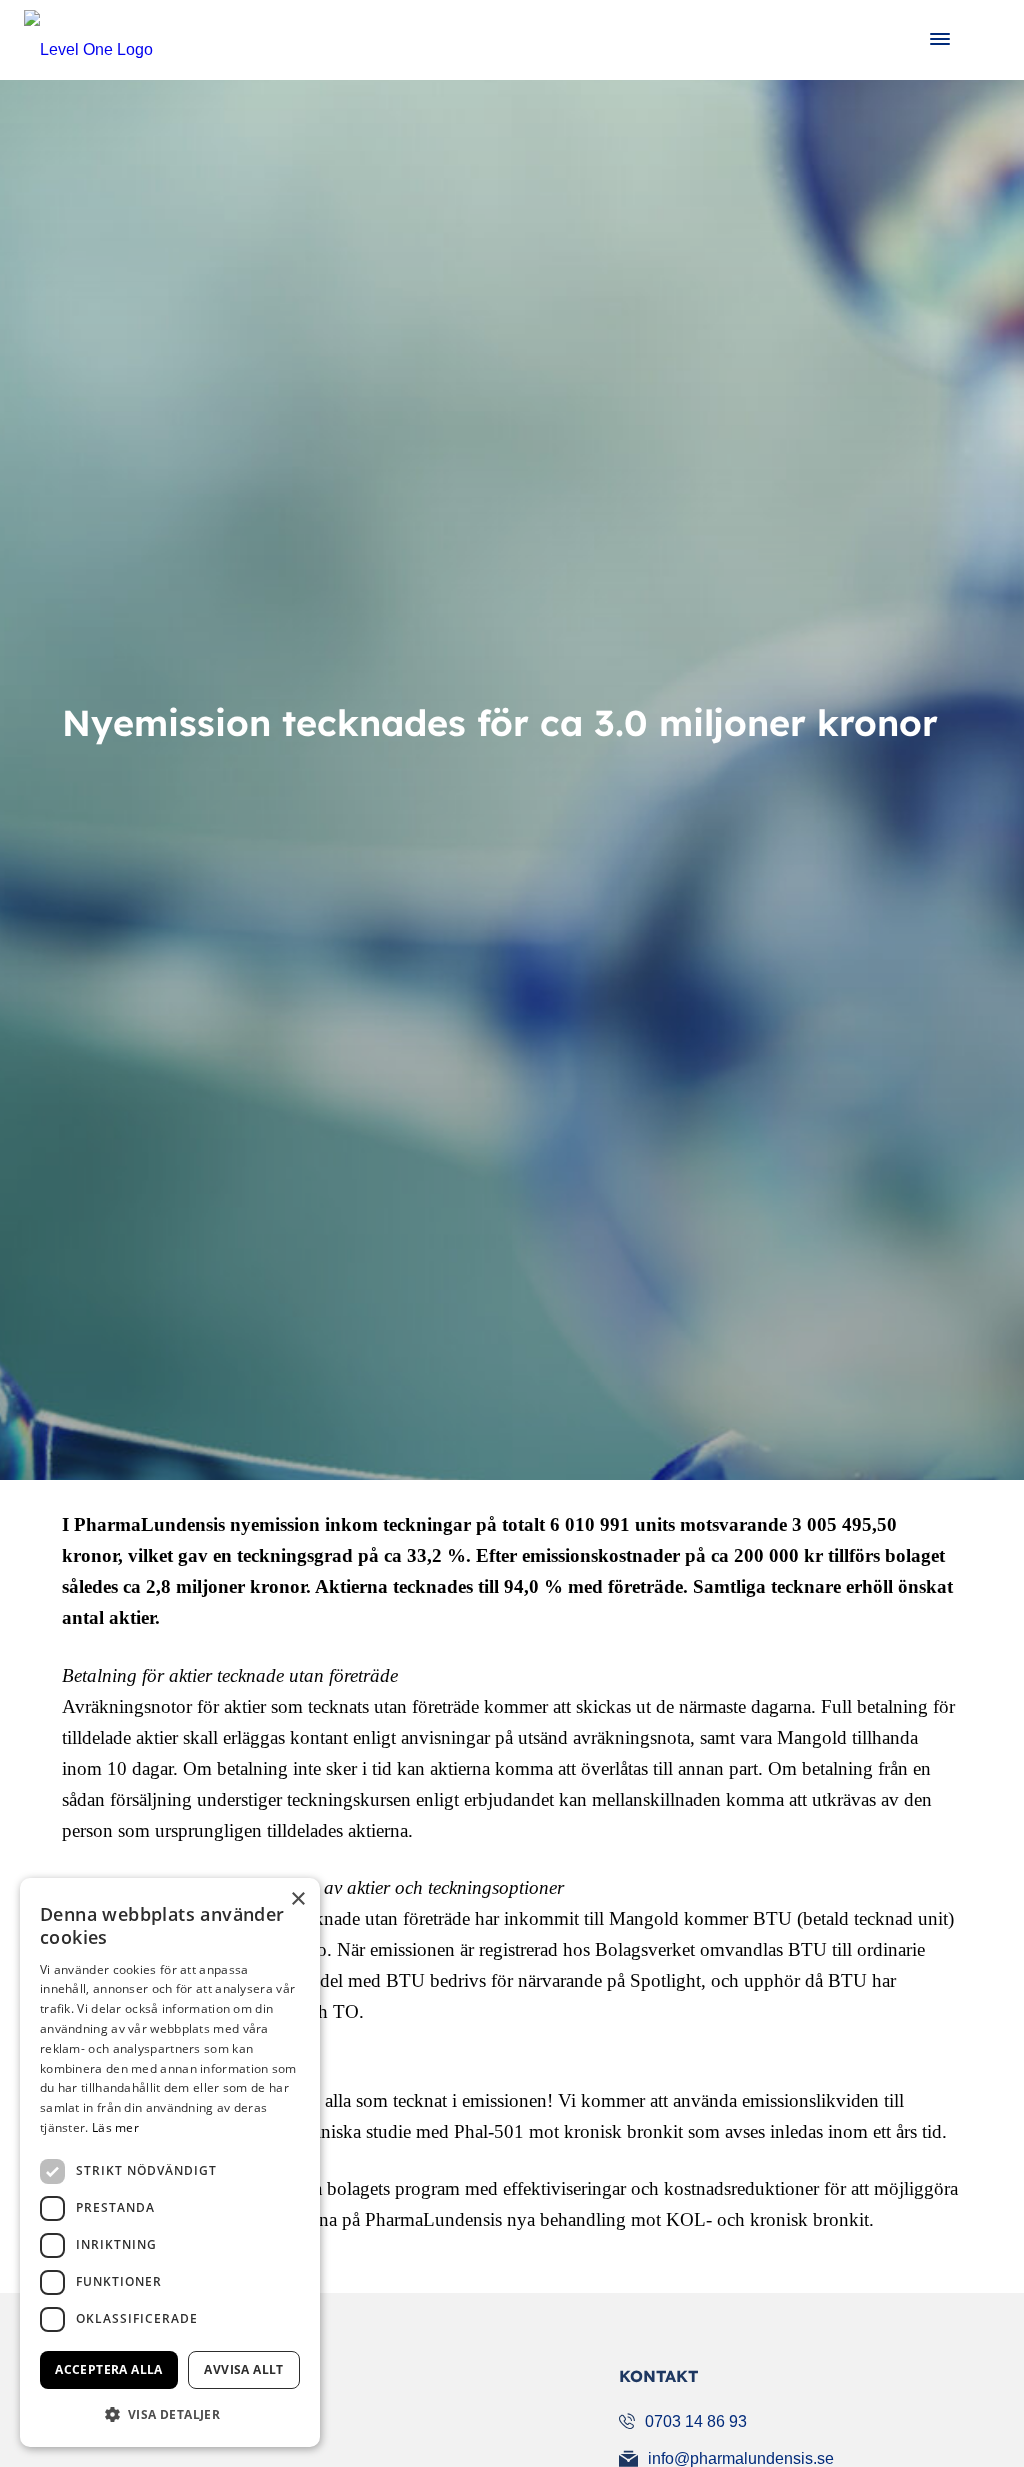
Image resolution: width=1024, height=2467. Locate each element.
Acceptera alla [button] (109, 2369)
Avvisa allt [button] (243, 2369)
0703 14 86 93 (696, 2421)
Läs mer (115, 2127)
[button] (170, 2414)
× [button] (297, 1899)
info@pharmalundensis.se (741, 2458)
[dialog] (170, 2162)
